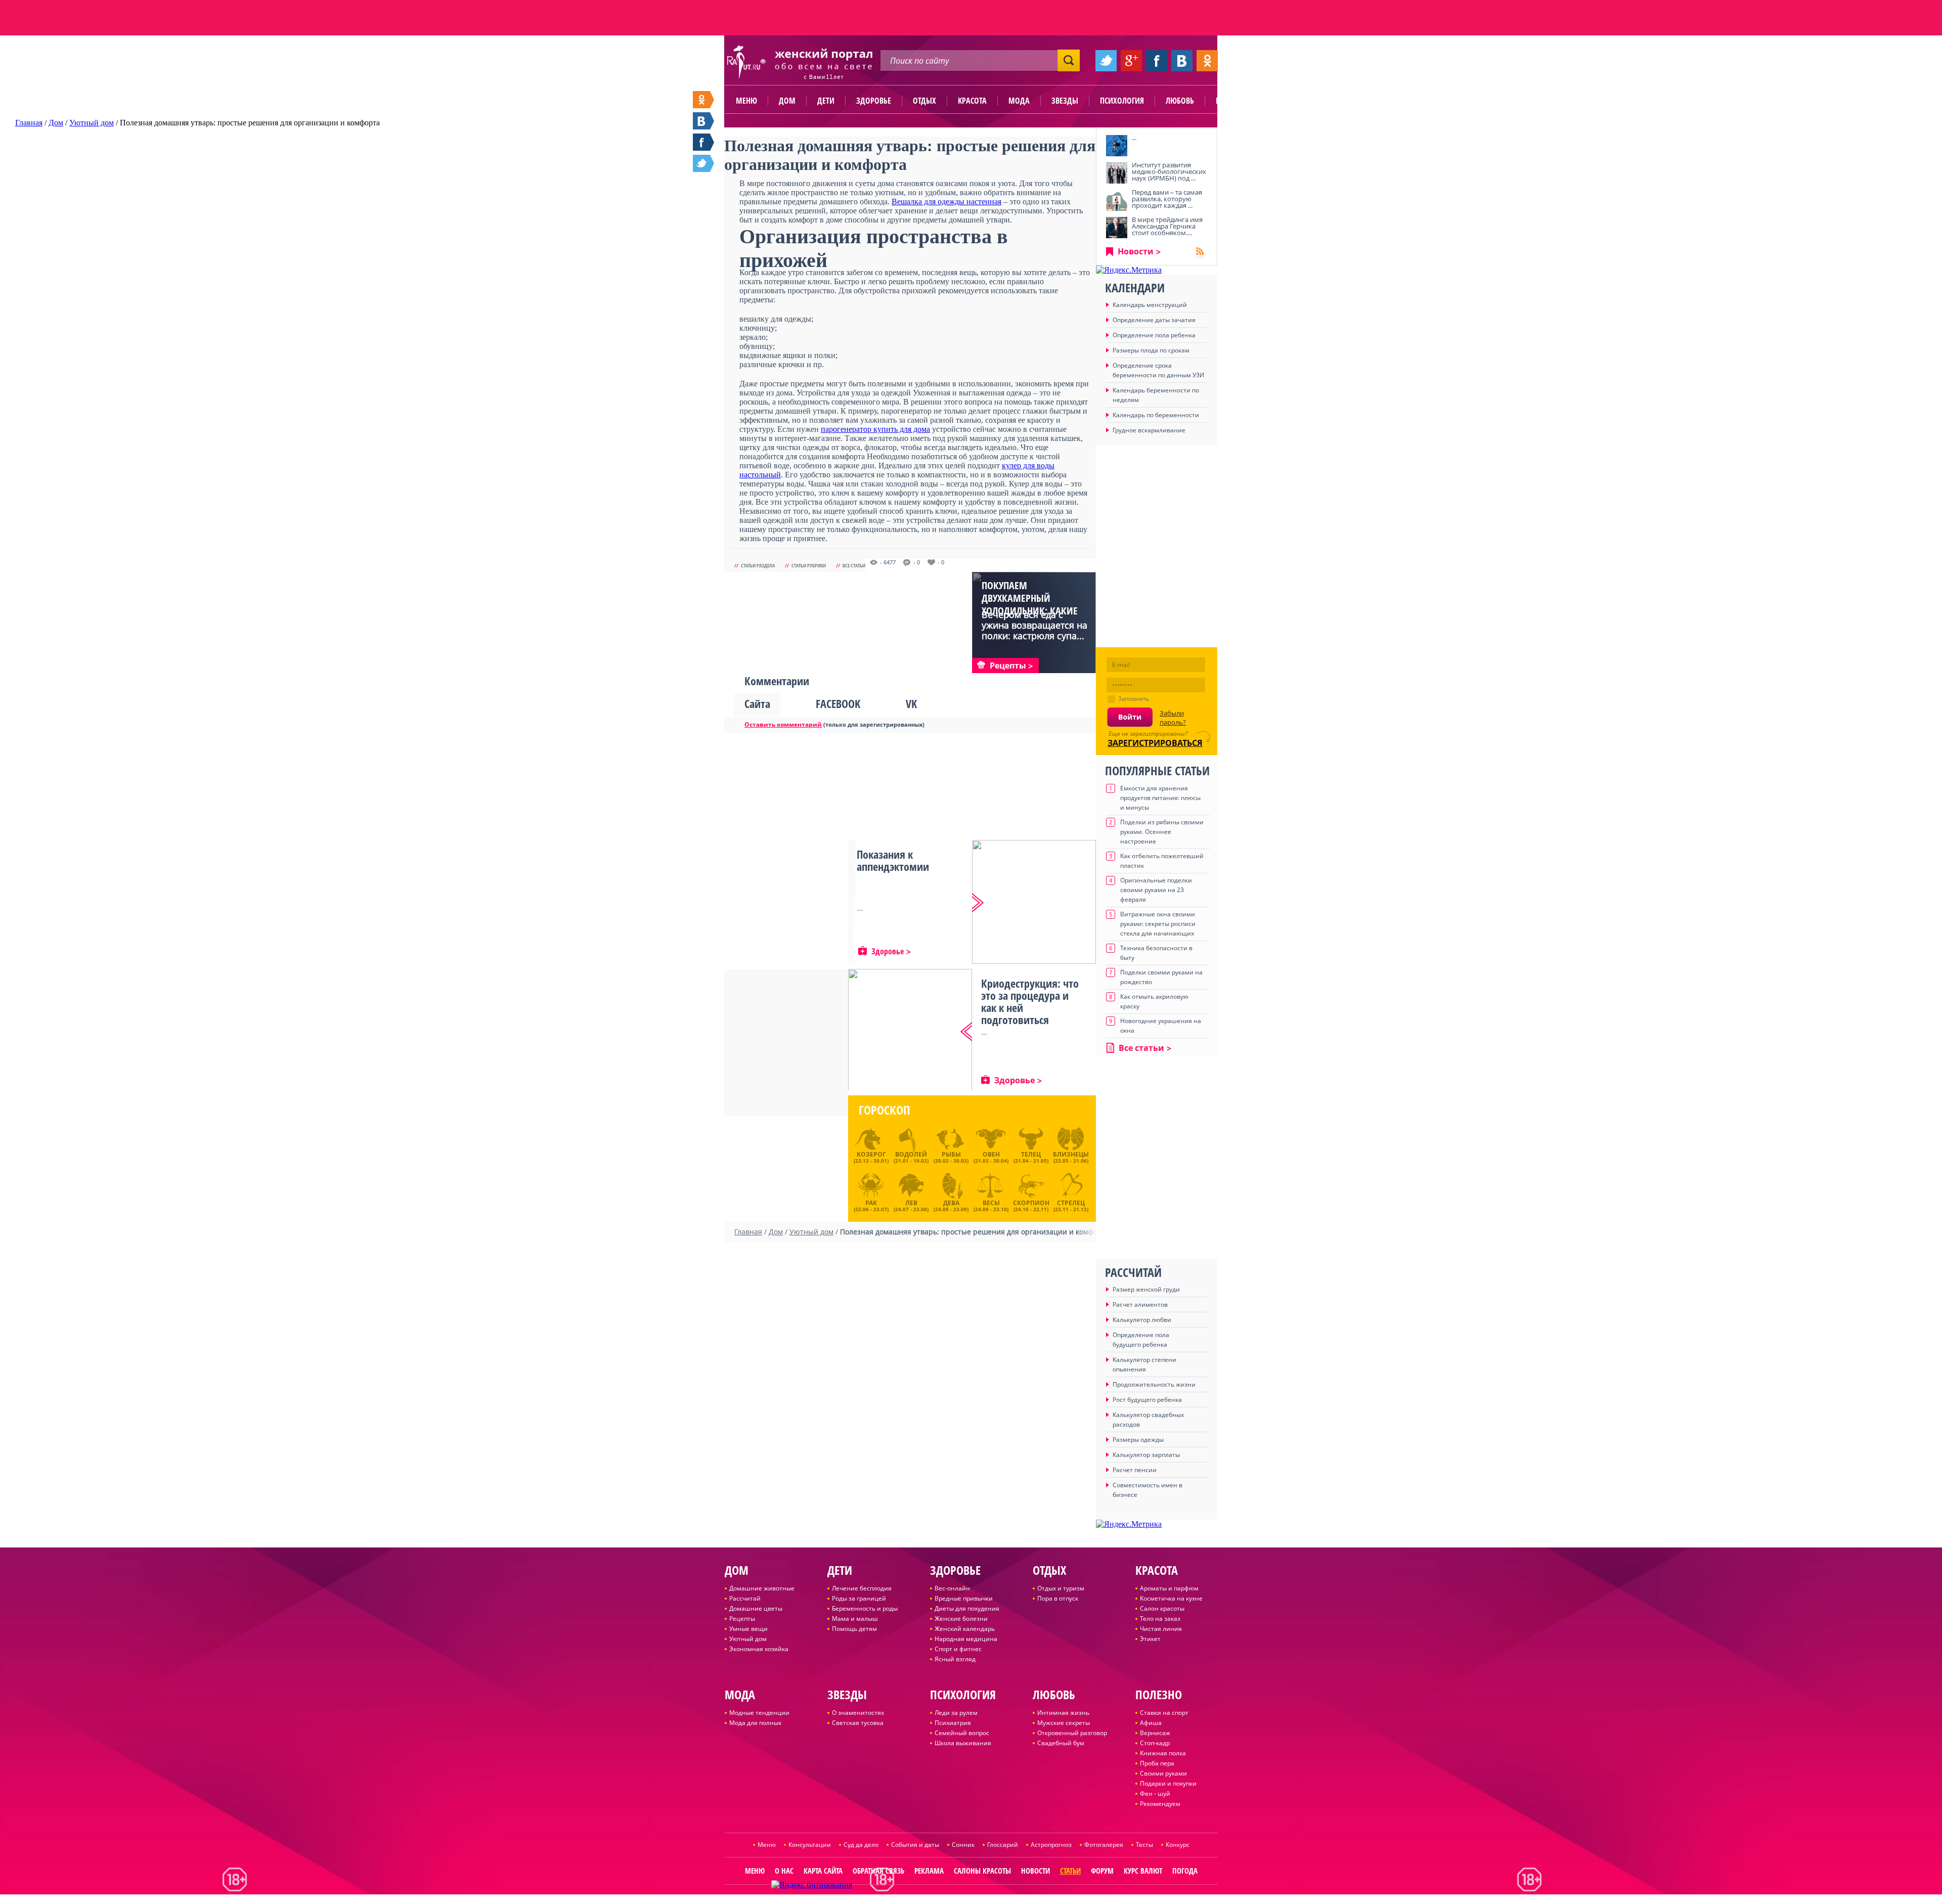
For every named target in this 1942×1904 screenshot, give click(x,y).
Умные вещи (748, 1629)
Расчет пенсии (1135, 1470)
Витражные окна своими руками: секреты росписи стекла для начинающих (1158, 924)
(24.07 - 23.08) (911, 1205)
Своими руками (1163, 1773)
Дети (826, 101)
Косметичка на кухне (1171, 1598)
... (1134, 138)
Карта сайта (823, 1871)
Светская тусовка (858, 1723)
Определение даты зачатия (1154, 320)
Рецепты (742, 1619)
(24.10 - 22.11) (1031, 1205)
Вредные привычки (964, 1598)
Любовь (1180, 101)
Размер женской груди (1146, 1289)
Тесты (1144, 1845)
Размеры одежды (1138, 1440)
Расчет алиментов (1140, 1304)
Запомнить (1134, 699)
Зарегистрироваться (1155, 743)
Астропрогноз (1051, 1845)
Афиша (1151, 1723)
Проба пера (1157, 1763)
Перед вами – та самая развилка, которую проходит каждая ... (1167, 199)
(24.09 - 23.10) (991, 1205)
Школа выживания (963, 1743)
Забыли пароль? (1173, 718)
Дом (787, 101)
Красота (972, 101)
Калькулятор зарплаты (1146, 1455)
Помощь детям (854, 1629)
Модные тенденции (759, 1713)
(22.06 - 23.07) (871, 1205)
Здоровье (874, 101)
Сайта (757, 703)
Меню (746, 101)
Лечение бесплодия (862, 1588)
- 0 (917, 562)
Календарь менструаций (1150, 305)
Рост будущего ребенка (1147, 1400)
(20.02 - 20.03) (951, 1157)
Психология (1122, 101)
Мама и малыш (855, 1619)
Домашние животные (762, 1588)
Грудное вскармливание (1149, 430)
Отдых (924, 101)
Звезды (1065, 101)
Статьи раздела (758, 565)
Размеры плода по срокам (1151, 350)
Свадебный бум (1061, 1743)
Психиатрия (953, 1723)
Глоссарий (1003, 1845)
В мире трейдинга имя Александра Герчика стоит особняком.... (1167, 226)
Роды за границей (859, 1598)
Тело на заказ (1160, 1619)
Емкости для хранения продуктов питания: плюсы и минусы (1160, 798)
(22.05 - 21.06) (1071, 1157)
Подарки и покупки (1168, 1783)
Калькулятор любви (1142, 1320)
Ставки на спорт (1164, 1713)
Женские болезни (961, 1619)
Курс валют (1143, 1871)
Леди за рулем (956, 1713)
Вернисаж (1155, 1733)
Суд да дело (861, 1845)
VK (911, 703)
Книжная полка (1163, 1753)
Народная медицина (966, 1639)
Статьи (1070, 1871)
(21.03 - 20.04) (991, 1157)
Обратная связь (878, 1871)
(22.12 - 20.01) (871, 1157)
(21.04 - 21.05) (1031, 1157)
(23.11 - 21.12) (1071, 1205)
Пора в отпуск (1058, 1598)
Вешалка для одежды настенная (946, 202)
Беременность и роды (865, 1608)
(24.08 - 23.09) (951, 1205)
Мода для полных (755, 1723)
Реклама (929, 1871)
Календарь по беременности (1156, 415)
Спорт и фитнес (958, 1649)
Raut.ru (938, 1900)
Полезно (1231, 101)
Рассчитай (745, 1598)
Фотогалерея (1104, 1845)
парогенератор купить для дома (875, 429)
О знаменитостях (858, 1713)
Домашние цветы (756, 1608)
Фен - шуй (1155, 1794)
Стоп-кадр (1155, 1743)
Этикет (1150, 1639)
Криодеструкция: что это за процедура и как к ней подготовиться (1030, 1001)
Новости (1136, 251)
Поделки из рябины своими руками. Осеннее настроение (1162, 832)
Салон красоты (1162, 1608)
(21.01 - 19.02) (911, 1157)
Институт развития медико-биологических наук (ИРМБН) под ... (1169, 171)
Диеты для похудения (967, 1608)
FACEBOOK (838, 703)
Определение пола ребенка (1154, 335)
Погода (1185, 1871)
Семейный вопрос (962, 1733)
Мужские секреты (1064, 1723)
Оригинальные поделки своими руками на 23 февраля (1156, 890)
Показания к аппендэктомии (893, 860)
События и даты (915, 1845)
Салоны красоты (982, 1871)
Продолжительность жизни (1154, 1384)
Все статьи (854, 565)
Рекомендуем (1160, 1804)
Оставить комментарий (783, 724)
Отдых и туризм (1061, 1588)
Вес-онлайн (952, 1588)
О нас (784, 1871)
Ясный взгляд (955, 1659)
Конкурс (1178, 1845)
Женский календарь (965, 1629)
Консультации (810, 1845)
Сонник (963, 1845)
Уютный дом (748, 1639)
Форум (1102, 1871)
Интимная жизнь (1063, 1713)
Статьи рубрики (809, 565)
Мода (1019, 101)
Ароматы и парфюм (1169, 1588)
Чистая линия (1161, 1629)
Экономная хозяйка (759, 1649)
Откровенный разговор (1072, 1733)
